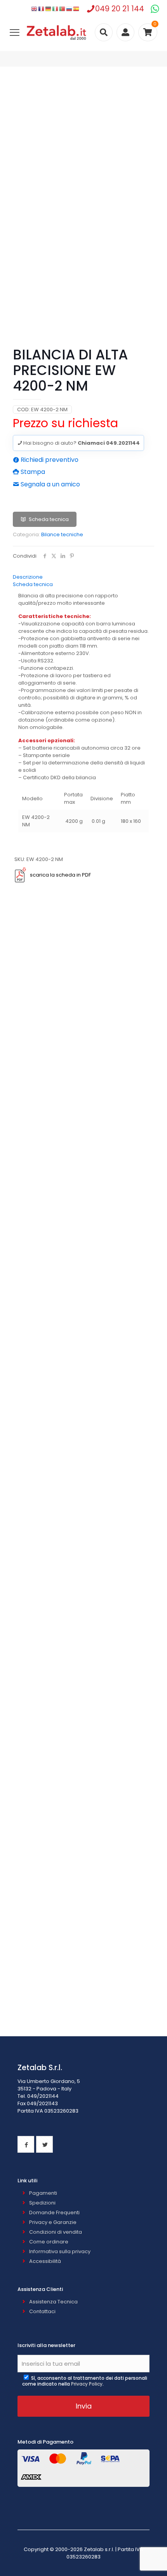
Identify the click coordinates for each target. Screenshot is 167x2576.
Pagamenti (43, 2193)
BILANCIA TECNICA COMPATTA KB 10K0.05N (83, 1567)
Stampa (32, 472)
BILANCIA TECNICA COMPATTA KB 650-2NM (84, 1678)
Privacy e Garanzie (53, 2222)
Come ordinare (49, 2242)
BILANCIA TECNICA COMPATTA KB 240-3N (83, 1010)
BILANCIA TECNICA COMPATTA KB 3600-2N (83, 1344)
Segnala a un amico (50, 484)
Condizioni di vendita (56, 2232)
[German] (49, 9)
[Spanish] (77, 9)
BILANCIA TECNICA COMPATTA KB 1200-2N (84, 2012)
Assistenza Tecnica (53, 2302)
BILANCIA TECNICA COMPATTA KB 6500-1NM (84, 1790)
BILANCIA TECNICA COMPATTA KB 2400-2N (84, 1233)
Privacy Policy (87, 2384)
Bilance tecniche (62, 534)
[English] (35, 9)
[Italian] (56, 9)
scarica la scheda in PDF (60, 875)
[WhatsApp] (155, 9)
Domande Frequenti (54, 2212)
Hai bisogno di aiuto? (81, 443)
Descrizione (28, 577)
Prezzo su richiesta (65, 423)
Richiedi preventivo (49, 460)
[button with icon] (26, 2144)
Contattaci (42, 2311)
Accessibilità (45, 2261)
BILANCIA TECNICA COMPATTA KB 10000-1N (83, 1455)
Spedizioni (42, 2203)
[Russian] (70, 9)
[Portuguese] (63, 9)
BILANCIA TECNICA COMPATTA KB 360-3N (84, 1901)
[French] (42, 9)
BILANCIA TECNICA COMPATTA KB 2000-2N (84, 1121)
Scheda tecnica (49, 519)
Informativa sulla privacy (60, 2251)
